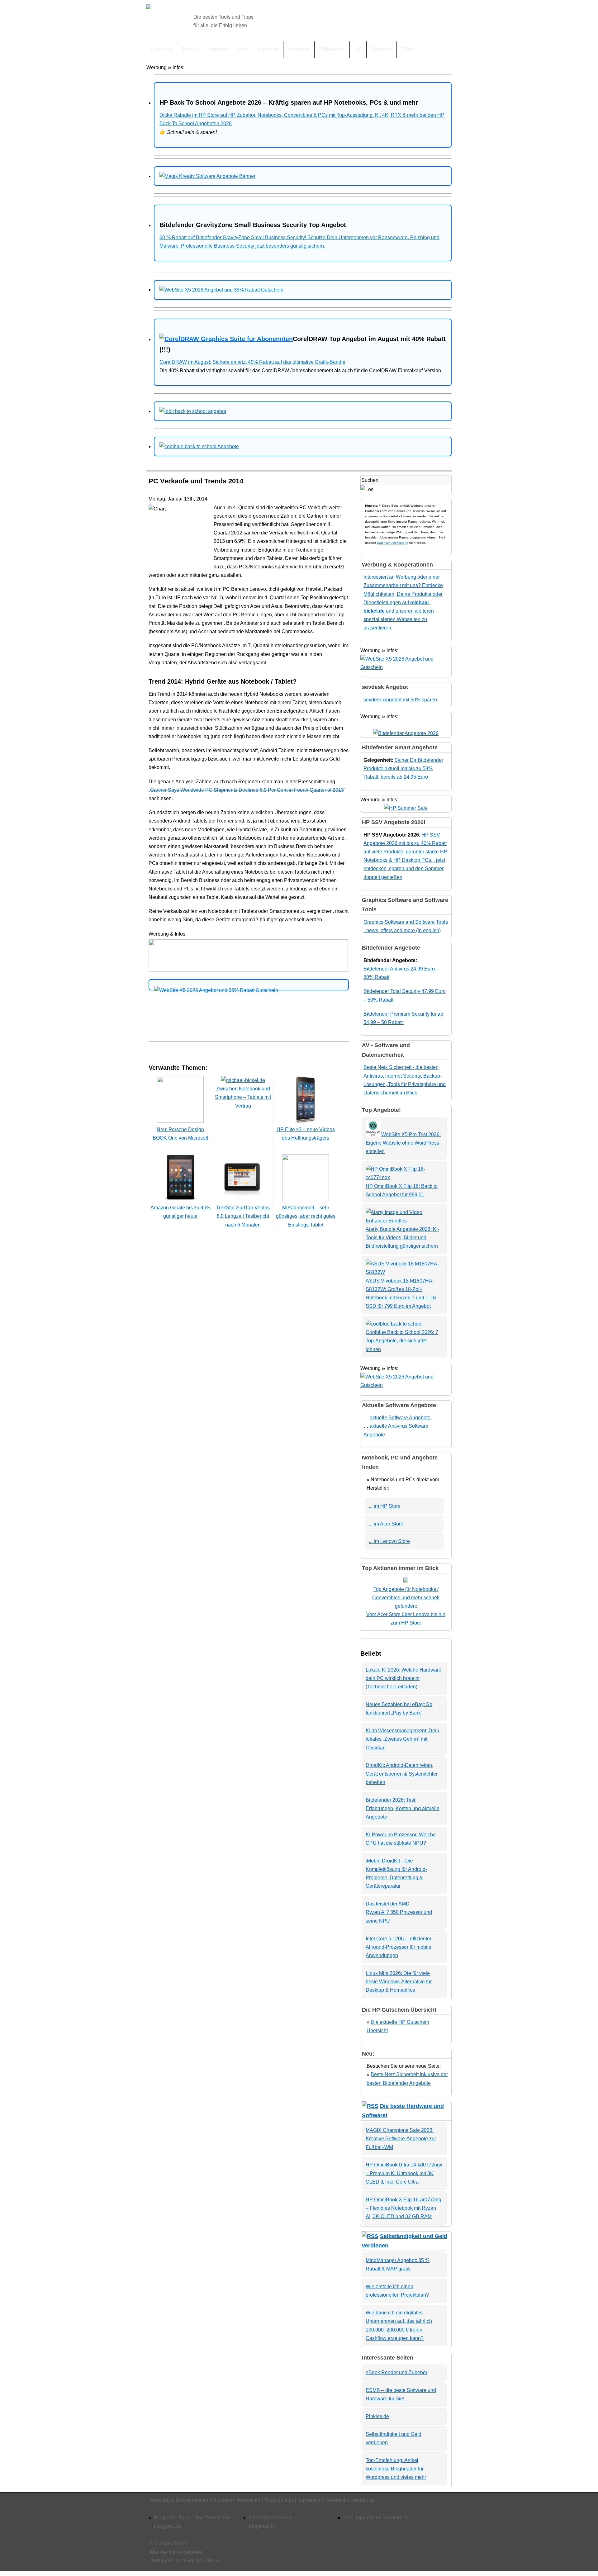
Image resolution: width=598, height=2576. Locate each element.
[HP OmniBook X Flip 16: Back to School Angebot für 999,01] (404, 1177)
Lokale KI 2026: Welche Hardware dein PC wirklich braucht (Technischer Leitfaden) (403, 1678)
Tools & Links (279, 2500)
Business (268, 49)
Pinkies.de (377, 2416)
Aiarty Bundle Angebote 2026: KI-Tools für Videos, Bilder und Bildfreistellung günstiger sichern (402, 1238)
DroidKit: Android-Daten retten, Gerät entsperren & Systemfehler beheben (402, 1774)
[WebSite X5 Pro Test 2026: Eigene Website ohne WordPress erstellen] (373, 1134)
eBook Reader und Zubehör (396, 2372)
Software (218, 49)
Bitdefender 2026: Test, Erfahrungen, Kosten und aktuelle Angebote (403, 1808)
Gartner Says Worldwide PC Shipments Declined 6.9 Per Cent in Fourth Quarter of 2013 (247, 790)
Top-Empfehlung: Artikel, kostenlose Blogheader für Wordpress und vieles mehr (396, 2469)
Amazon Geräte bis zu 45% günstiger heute (180, 1212)
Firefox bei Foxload (270, 2518)
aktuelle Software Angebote (401, 1418)
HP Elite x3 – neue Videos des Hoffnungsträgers (306, 1134)
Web (243, 49)
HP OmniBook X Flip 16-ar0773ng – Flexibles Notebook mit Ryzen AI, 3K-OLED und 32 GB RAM (403, 2208)
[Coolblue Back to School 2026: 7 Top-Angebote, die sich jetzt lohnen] (394, 1324)
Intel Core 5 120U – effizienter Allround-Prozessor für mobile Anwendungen (399, 1947)
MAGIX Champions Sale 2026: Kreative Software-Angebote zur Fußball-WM (401, 2139)
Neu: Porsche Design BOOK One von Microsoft (180, 1134)
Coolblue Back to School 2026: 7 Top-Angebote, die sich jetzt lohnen (402, 1341)
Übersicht (162, 49)
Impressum (310, 2500)
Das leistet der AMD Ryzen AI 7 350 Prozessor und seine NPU (399, 1912)
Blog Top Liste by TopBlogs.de (377, 2518)
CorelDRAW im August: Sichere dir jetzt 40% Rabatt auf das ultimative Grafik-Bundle (252, 362)
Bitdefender (332, 49)
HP (358, 49)
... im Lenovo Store (389, 1541)
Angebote (299, 49)
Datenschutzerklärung (393, 543)
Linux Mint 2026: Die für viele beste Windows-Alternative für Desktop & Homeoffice (399, 1982)
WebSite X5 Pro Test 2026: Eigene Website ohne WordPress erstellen (403, 1143)
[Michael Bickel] (149, 8)
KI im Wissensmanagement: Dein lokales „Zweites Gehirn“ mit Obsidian (402, 1739)
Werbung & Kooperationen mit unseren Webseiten (205, 2500)
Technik (190, 49)
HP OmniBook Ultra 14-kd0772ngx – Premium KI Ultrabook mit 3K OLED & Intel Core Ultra (404, 2173)
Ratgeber (382, 49)
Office (408, 49)
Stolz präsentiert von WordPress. (186, 2561)
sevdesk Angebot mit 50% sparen (400, 700)
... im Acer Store (386, 1524)
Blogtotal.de (262, 2526)
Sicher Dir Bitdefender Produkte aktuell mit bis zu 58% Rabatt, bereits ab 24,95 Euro (403, 769)
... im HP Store (385, 1506)
